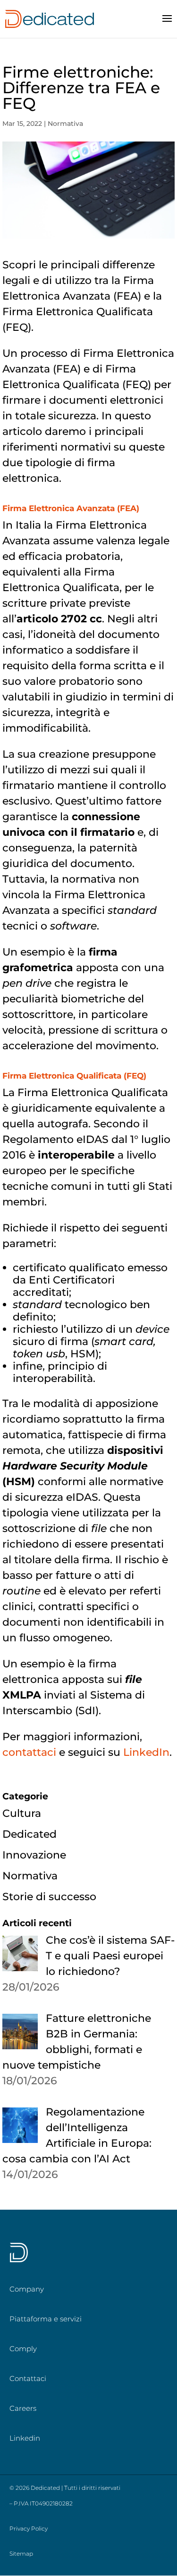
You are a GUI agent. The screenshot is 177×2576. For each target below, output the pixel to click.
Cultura (22, 1813)
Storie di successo (49, 1897)
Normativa (65, 124)
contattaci (29, 1752)
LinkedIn (146, 1752)
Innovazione (34, 1855)
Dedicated (29, 1834)
